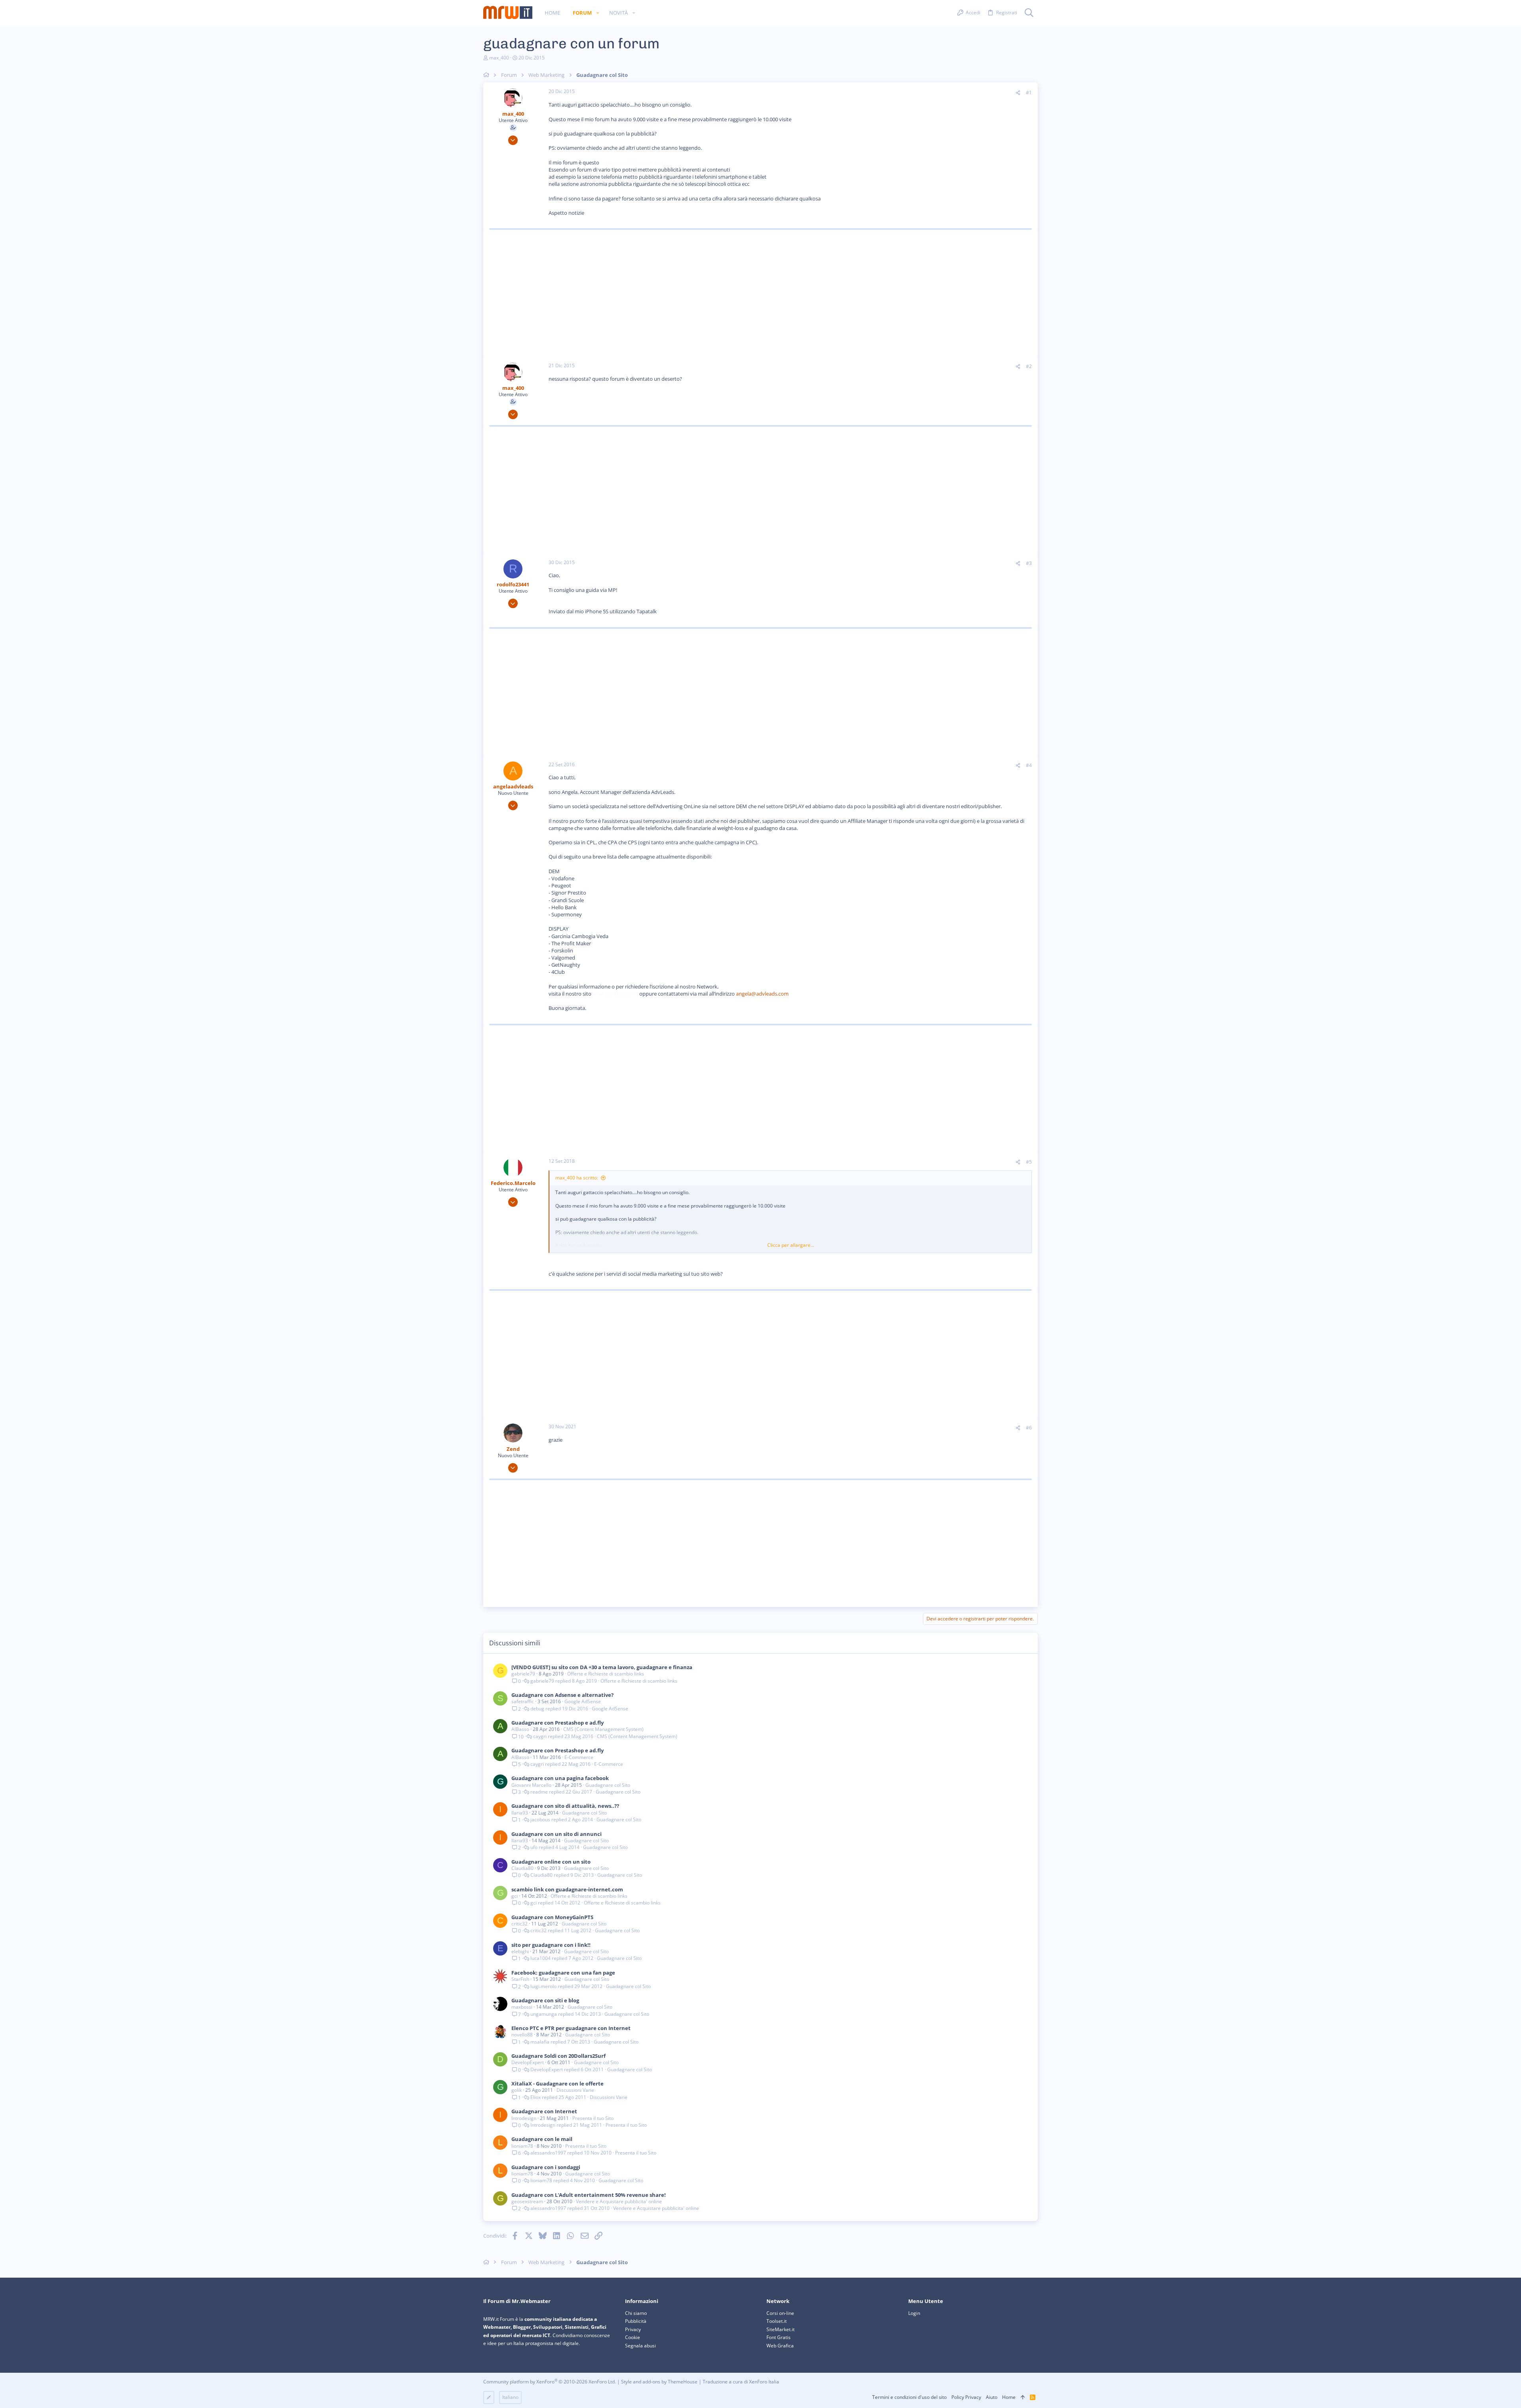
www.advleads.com (615, 994)
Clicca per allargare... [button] (791, 1245)
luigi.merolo (543, 1986)
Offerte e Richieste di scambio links (606, 1674)
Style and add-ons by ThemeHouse (659, 2382)
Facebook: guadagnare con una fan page (563, 1973)
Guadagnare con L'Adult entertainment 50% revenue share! (589, 2195)
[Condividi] (1018, 93)
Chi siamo (636, 2313)
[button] (598, 13)
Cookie (633, 2337)
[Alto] (1023, 2398)
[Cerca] (1029, 13)
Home (1009, 2397)
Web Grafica (780, 2346)
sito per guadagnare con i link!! (551, 1945)
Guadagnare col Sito (608, 1785)
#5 (1029, 1162)
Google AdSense (583, 1701)
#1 (1029, 93)
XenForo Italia (764, 2382)
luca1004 (540, 1958)
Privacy (633, 2329)
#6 (1029, 1428)
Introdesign (524, 2118)
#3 (1029, 563)
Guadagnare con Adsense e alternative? (562, 1695)
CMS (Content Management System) (603, 1729)
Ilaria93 (520, 1813)
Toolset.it (777, 2321)
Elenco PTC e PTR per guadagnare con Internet (571, 2028)
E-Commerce (579, 1757)
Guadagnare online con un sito (551, 1862)
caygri (540, 1736)
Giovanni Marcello (531, 1785)
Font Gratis (779, 2337)
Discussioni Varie (575, 2090)
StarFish (520, 1979)
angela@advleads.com (762, 994)
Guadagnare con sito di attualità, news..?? (565, 1806)
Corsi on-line (780, 2313)
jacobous (540, 1820)
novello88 (522, 2035)
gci (515, 1896)
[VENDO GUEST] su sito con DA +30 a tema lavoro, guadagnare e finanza (602, 1667)
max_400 (499, 58)
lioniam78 (522, 2146)
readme (539, 1792)
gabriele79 (523, 1674)
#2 (1029, 366)
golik (517, 2090)
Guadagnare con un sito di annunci (557, 1834)
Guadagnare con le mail (542, 2139)
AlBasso (520, 1729)
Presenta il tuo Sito (593, 2118)
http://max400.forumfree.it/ (633, 162)
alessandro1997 (548, 2153)
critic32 (519, 1924)
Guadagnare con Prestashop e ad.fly (558, 1723)
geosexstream (527, 2201)
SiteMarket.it (781, 2329)
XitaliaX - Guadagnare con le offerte (558, 2084)
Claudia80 (522, 1868)
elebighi (520, 1951)
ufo (534, 1847)
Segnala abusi (640, 2346)
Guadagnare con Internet (544, 2111)
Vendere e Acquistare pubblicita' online (619, 2201)
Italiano (510, 2397)
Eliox (536, 2097)
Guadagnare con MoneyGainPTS (552, 1917)
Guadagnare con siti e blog (545, 2000)
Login (914, 2313)
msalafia (540, 2042)
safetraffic (523, 1701)
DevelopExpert (528, 2062)
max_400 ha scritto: (577, 1178)
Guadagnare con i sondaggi (546, 2167)
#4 (1029, 765)
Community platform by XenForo (550, 2382)
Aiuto (992, 2397)
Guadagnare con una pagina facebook (560, 1778)
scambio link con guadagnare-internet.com (567, 1889)
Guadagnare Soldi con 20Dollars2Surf (558, 2056)
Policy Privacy (966, 2397)
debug (537, 1709)
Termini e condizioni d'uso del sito (909, 2397)
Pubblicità (636, 2321)
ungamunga (544, 2014)
